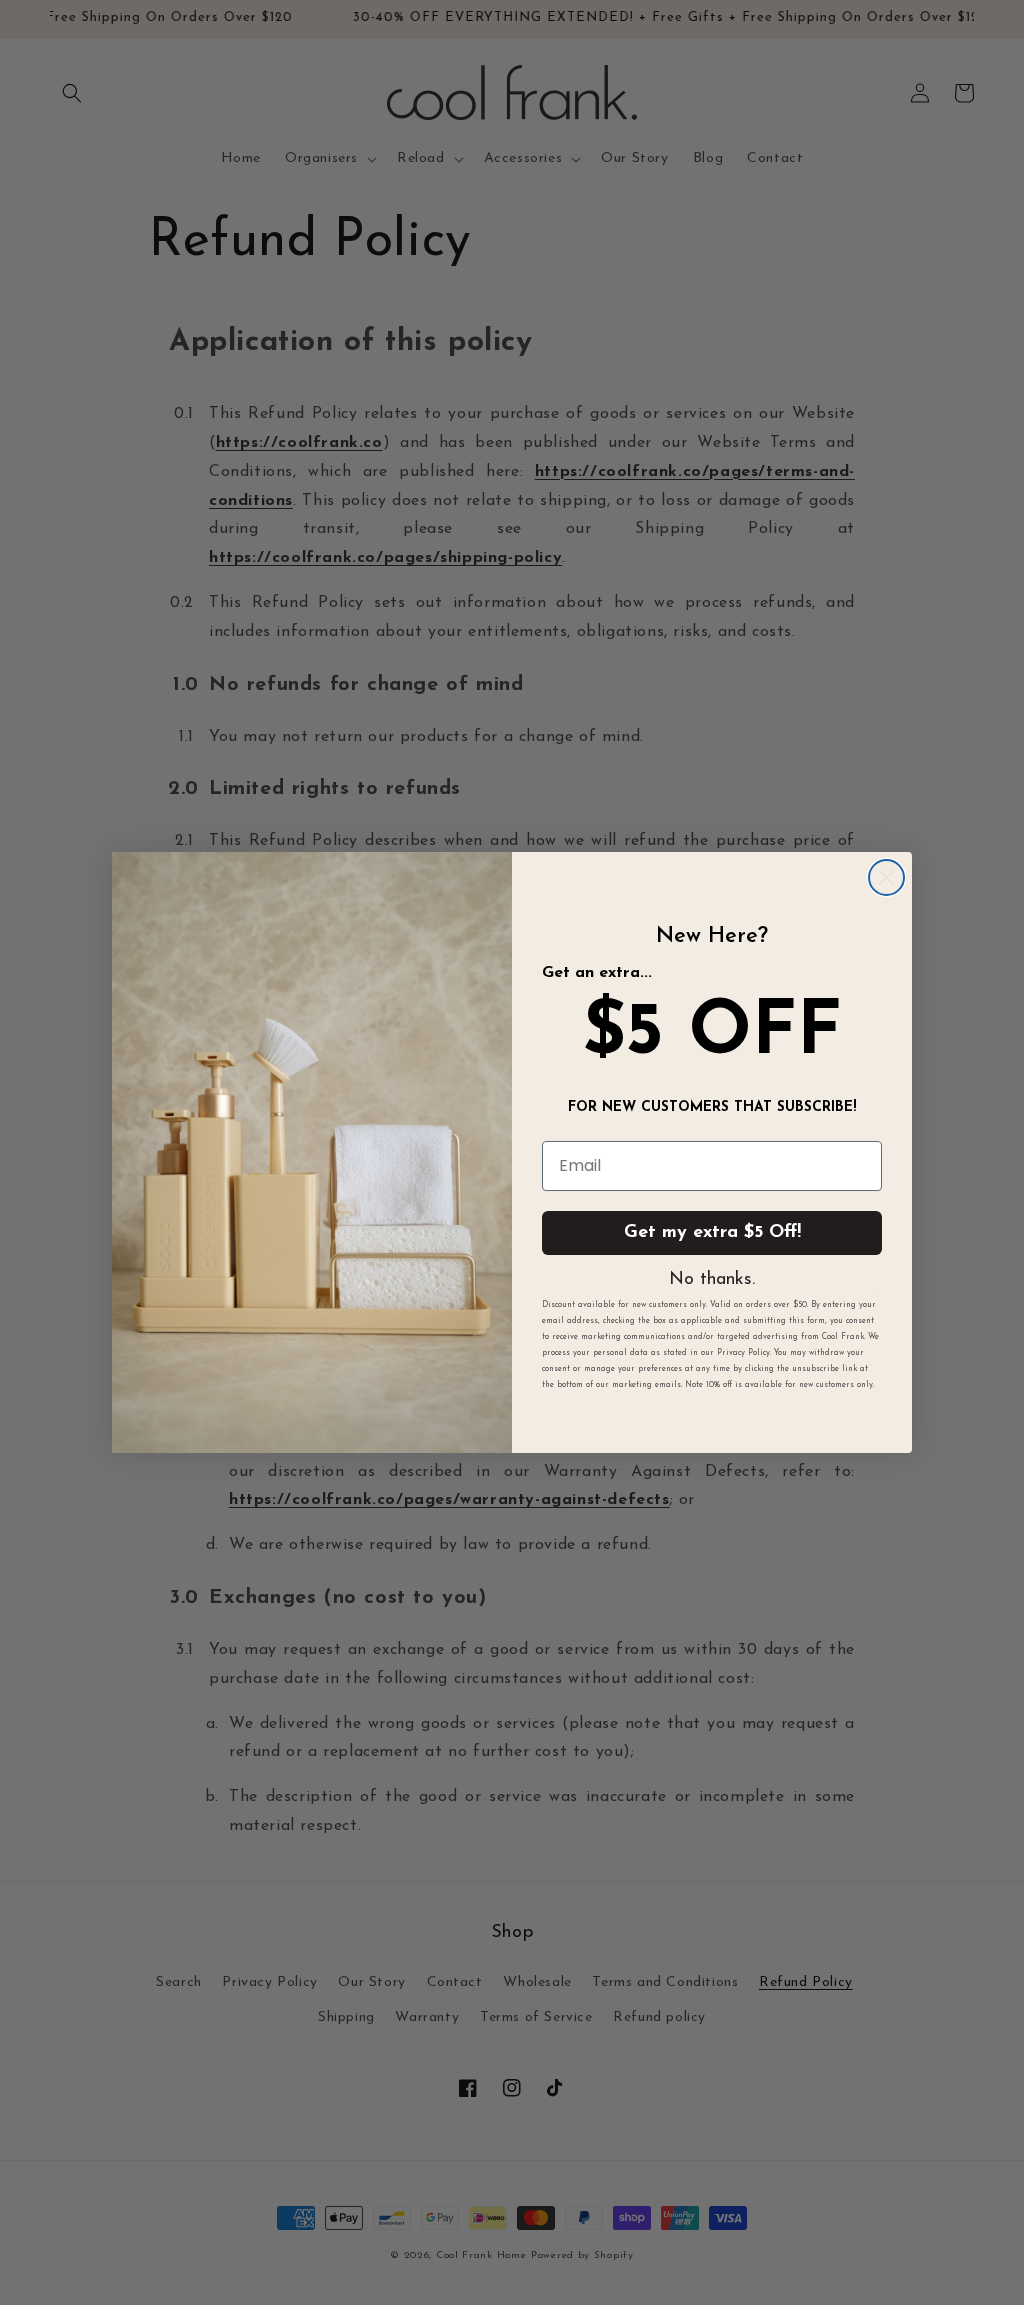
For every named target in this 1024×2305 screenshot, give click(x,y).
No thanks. (712, 1280)
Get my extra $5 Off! (712, 1233)
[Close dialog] (886, 877)
